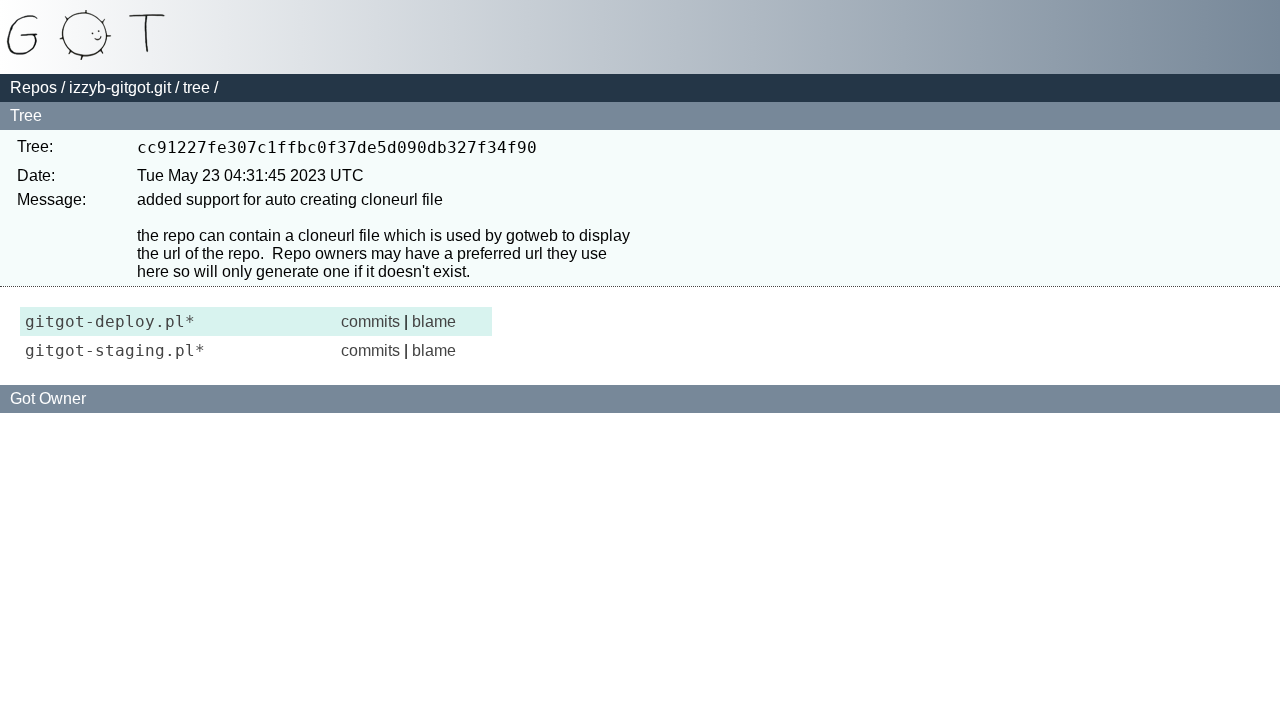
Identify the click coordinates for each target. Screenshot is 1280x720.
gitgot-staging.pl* (115, 350)
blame (434, 321)
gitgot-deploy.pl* (110, 321)
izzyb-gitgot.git (120, 87)
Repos (33, 87)
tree (196, 87)
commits (370, 321)
